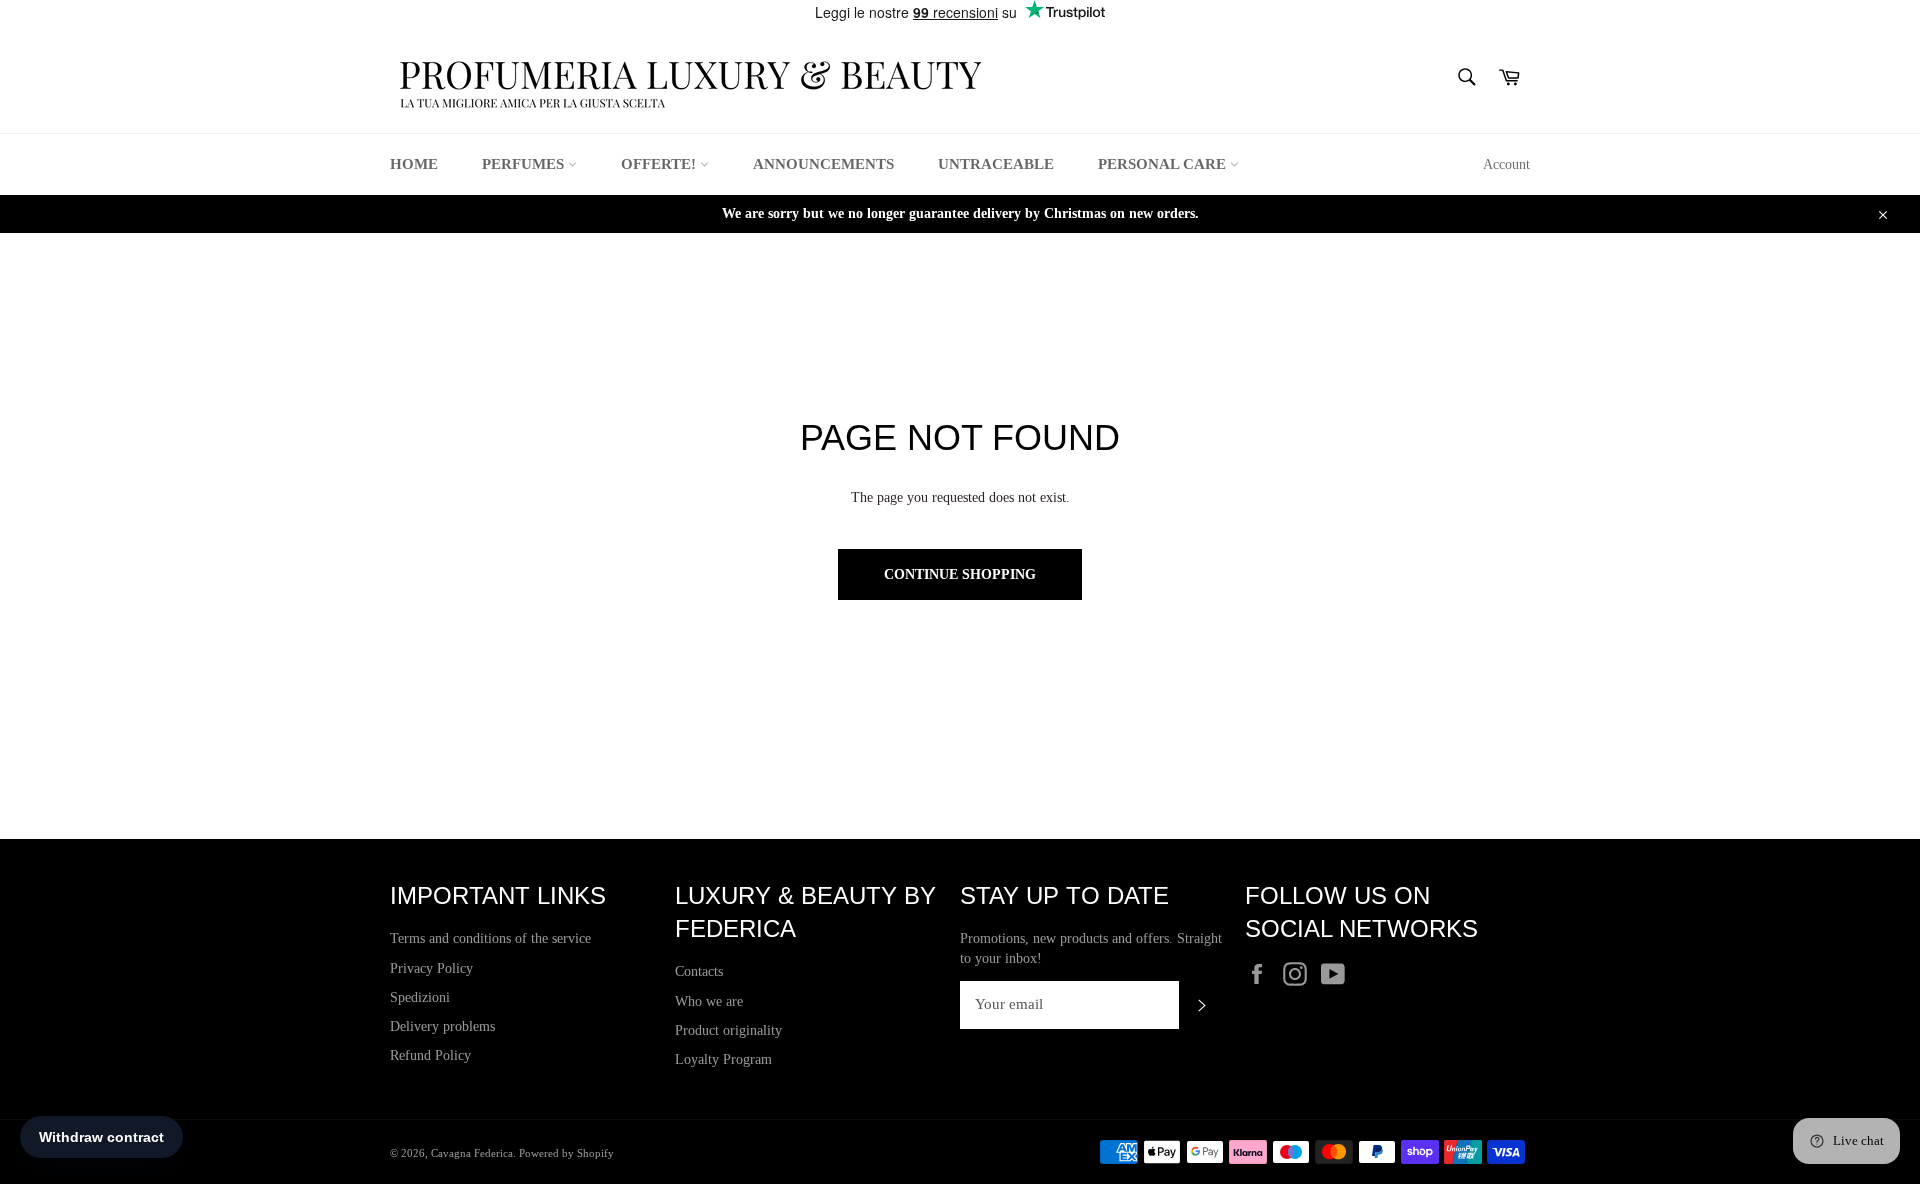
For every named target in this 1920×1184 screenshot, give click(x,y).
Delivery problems (442, 1026)
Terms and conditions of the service (490, 938)
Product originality (728, 1030)
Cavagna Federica (472, 1153)
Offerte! (660, 164)
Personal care (1164, 164)
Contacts (699, 971)
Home (414, 164)
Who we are (709, 1001)
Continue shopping (960, 574)
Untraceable (996, 164)
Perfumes (525, 164)
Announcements (823, 164)
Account (1506, 164)
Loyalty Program (723, 1059)
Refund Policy (430, 1055)
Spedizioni (420, 997)
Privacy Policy (431, 968)
